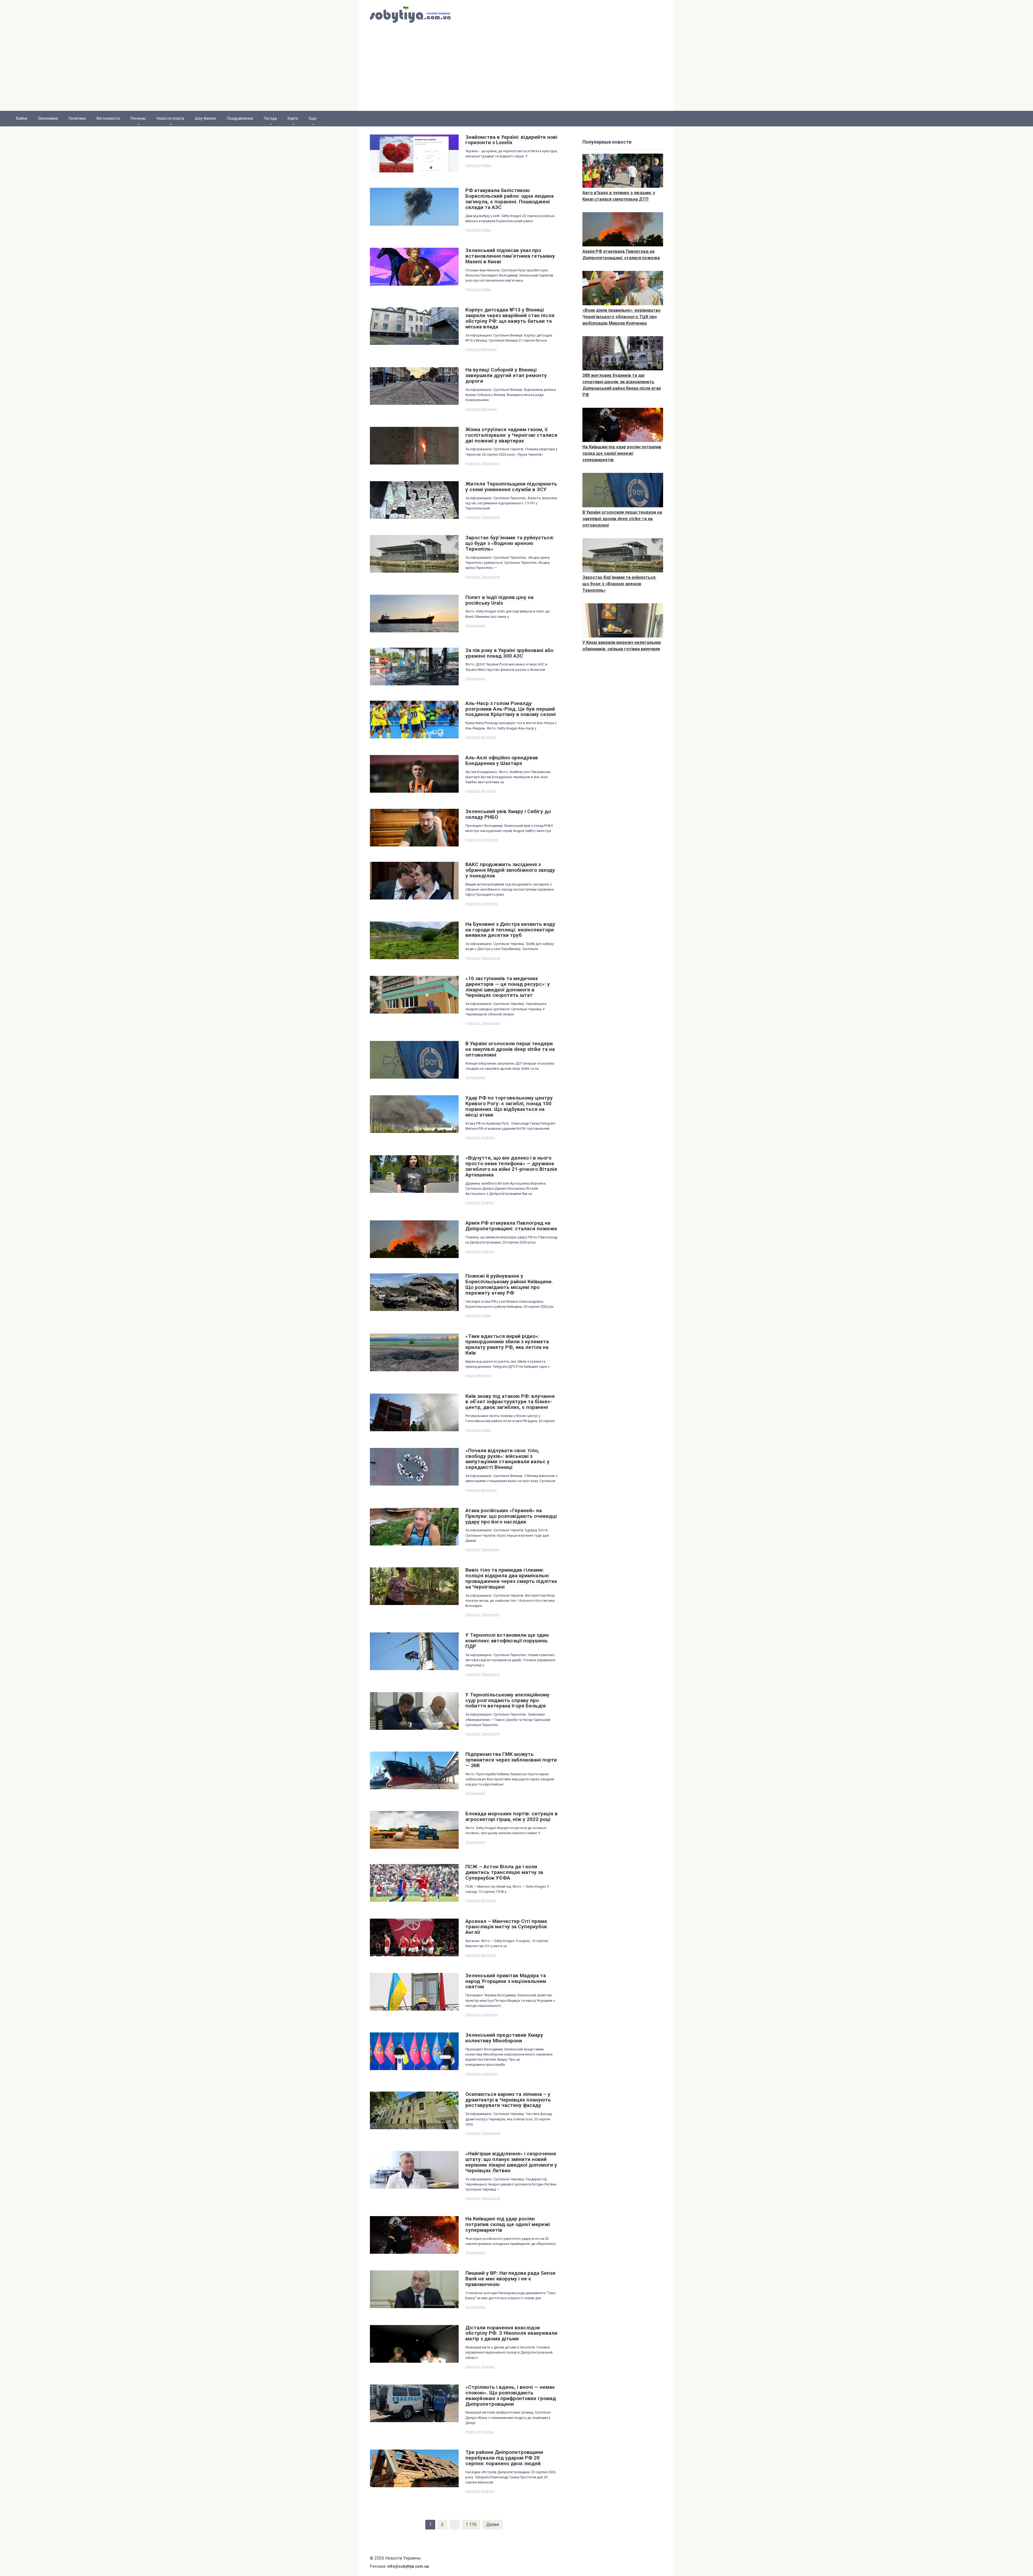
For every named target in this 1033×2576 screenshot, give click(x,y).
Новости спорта (170, 118)
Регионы (138, 118)
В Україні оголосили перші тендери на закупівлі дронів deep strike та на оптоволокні (622, 519)
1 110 (471, 2524)
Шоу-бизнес (206, 118)
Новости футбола (480, 737)
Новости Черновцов (483, 958)
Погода (270, 118)
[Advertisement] (516, 70)
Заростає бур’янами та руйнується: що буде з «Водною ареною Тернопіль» (619, 584)
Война (22, 118)
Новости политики (482, 839)
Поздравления (240, 118)
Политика (77, 118)
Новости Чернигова (482, 463)
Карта (293, 118)
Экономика (48, 118)
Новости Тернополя (483, 517)
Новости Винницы (481, 349)
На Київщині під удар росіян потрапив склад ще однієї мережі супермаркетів (622, 453)
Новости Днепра (480, 1137)
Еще (313, 118)
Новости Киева (478, 165)
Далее (493, 2524)
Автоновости (108, 118)
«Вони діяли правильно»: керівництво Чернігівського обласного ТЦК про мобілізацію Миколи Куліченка (622, 317)
